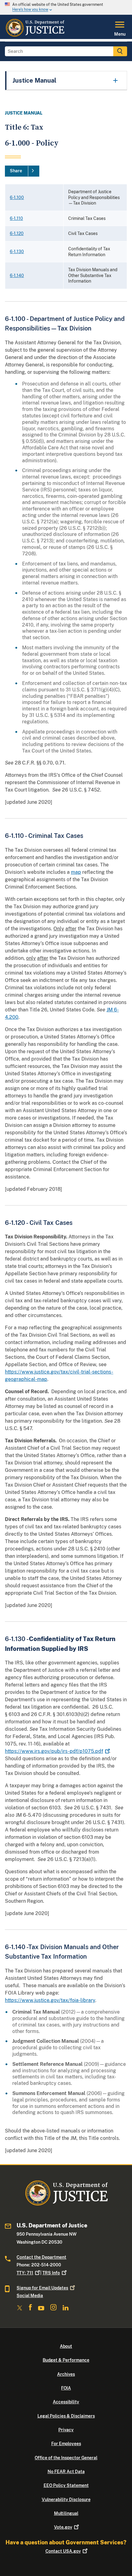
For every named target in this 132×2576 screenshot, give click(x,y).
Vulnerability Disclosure (66, 2500)
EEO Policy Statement (66, 2485)
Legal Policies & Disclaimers (66, 2416)
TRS (51, 2273)
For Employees (66, 2444)
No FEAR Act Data (66, 2472)
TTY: (25, 2273)
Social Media (30, 2296)
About (66, 2346)
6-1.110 (16, 218)
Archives (66, 2374)
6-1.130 (17, 252)
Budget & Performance (66, 2360)
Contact (63, 2551)
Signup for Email (42, 2288)
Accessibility (66, 2402)
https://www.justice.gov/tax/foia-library (50, 2000)
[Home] (35, 35)
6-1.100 (17, 197)
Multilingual (66, 2513)
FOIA (66, 2388)
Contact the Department (41, 2257)
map (76, 872)
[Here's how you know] (66, 7)
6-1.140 (17, 276)
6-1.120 (17, 233)
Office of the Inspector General (66, 2458)
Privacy (66, 2430)
